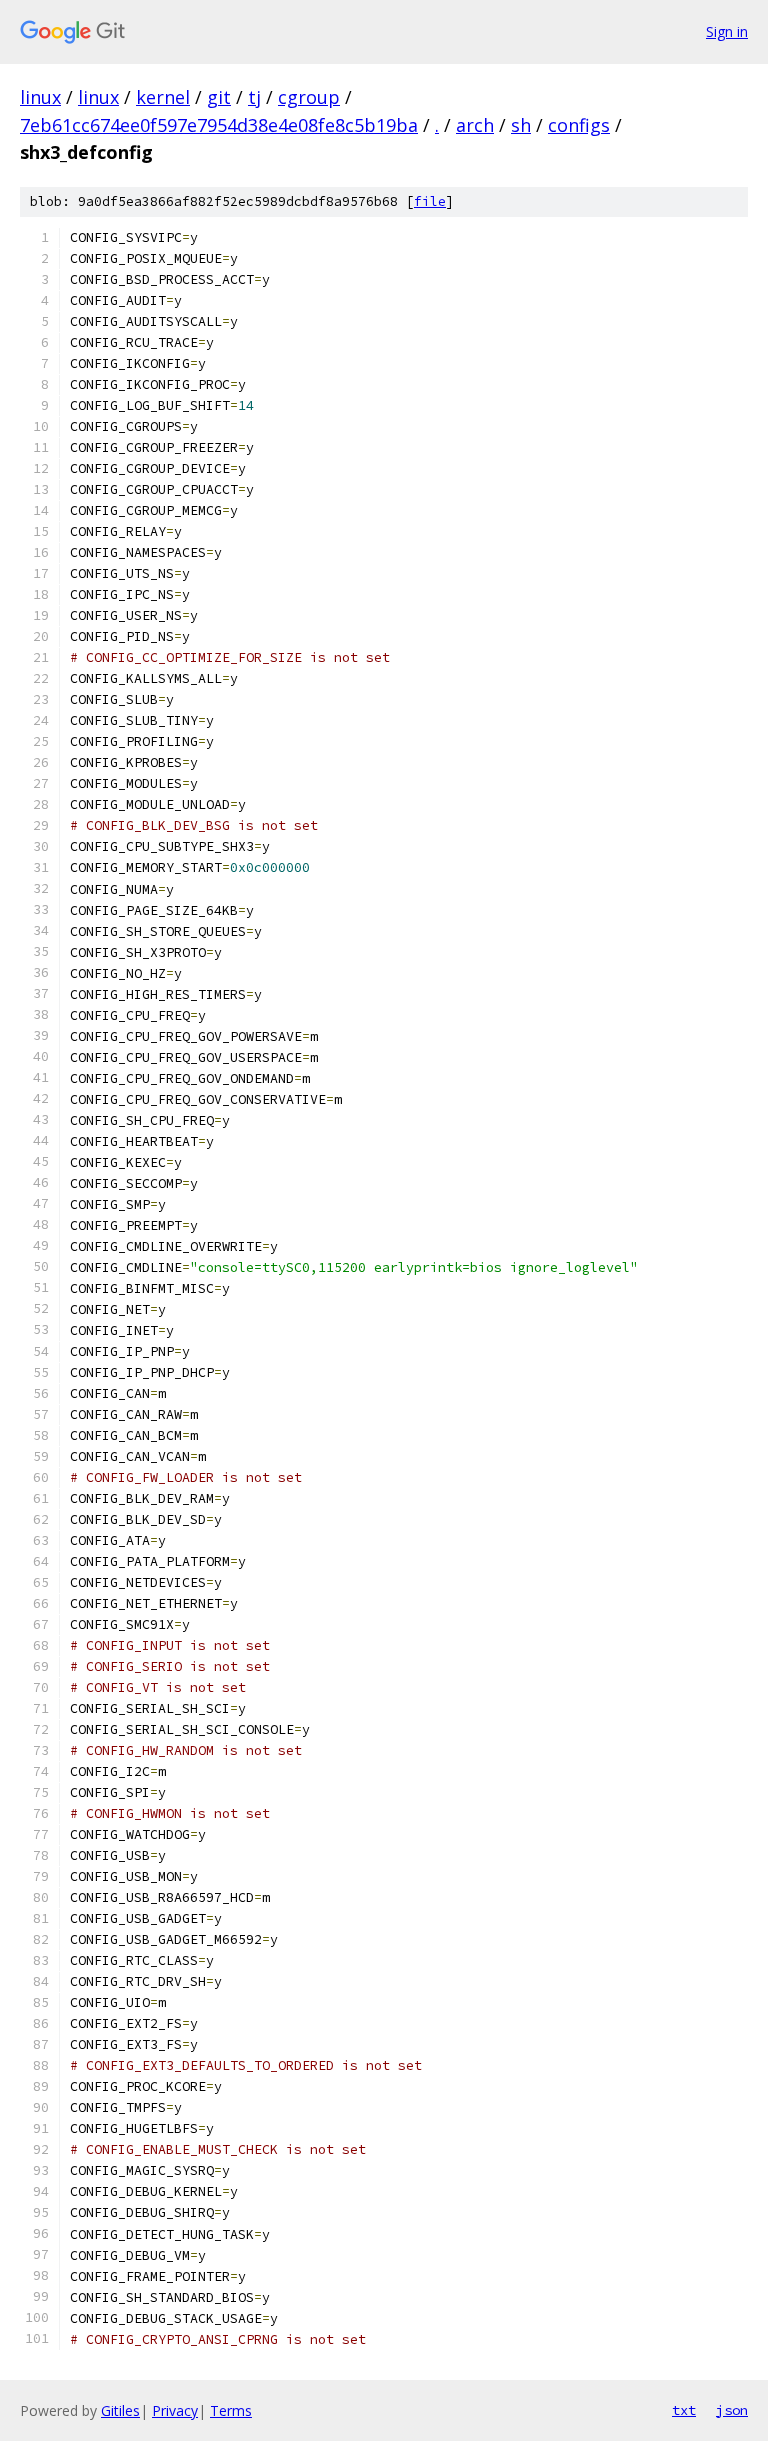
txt (684, 2410)
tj (254, 97)
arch (475, 125)
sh (521, 125)
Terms (231, 2410)
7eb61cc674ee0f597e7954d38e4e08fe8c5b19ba (219, 125)
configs (579, 125)
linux (40, 97)
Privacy (175, 2410)
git (219, 97)
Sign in (727, 31)
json (732, 2410)
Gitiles (120, 2410)
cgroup (309, 97)
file (430, 201)
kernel (163, 97)
